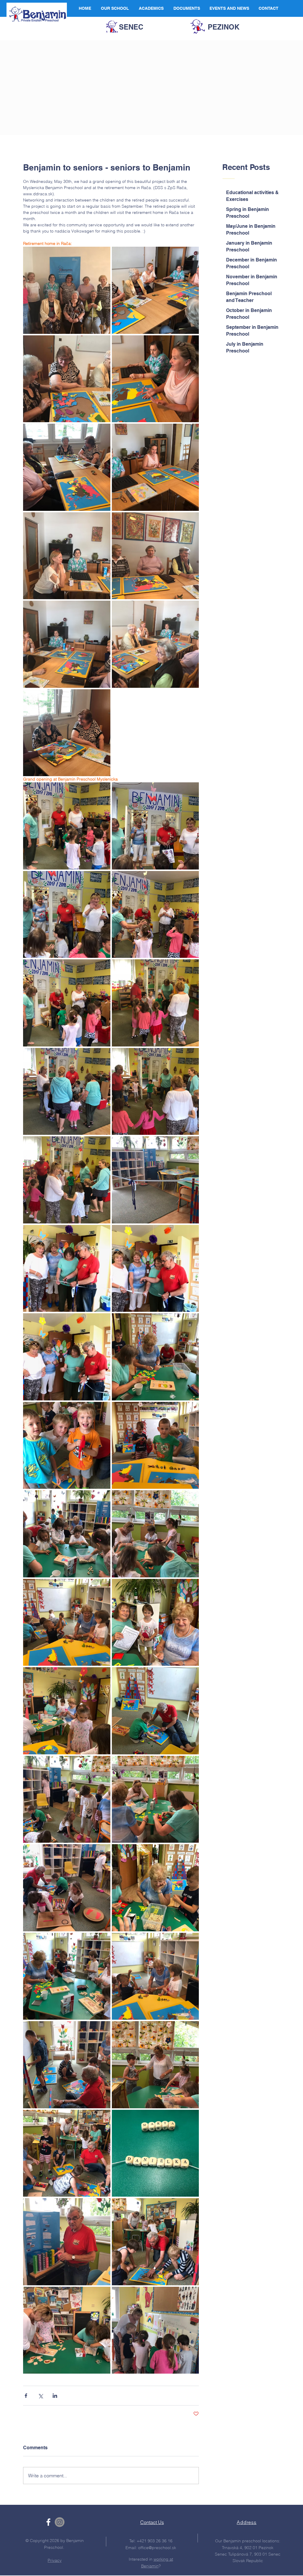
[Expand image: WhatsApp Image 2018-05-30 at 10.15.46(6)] (67, 556)
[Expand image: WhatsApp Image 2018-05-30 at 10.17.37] (155, 1976)
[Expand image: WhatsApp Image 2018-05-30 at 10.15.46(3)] (67, 379)
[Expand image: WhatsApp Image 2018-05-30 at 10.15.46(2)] (155, 644)
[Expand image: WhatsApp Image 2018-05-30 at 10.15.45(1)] (67, 290)
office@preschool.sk (157, 2548)
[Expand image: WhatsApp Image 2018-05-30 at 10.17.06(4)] (67, 1799)
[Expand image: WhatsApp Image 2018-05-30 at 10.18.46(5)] (67, 2242)
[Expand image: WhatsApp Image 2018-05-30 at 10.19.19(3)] (67, 1092)
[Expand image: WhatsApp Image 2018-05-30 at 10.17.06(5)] (155, 1711)
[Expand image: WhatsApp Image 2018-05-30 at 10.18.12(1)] (67, 2065)
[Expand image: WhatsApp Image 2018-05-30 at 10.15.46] (155, 467)
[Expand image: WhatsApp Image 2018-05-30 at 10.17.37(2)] (155, 1534)
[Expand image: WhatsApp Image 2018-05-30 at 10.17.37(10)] (67, 1976)
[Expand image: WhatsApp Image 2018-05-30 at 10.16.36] (67, 826)
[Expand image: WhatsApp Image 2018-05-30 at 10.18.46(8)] (155, 2242)
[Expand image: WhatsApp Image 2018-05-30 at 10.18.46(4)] (67, 1357)
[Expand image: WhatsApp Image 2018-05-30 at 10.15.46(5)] (155, 556)
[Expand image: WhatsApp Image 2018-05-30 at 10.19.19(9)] (155, 1269)
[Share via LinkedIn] (55, 2396)
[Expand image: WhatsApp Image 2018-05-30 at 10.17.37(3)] (67, 1534)
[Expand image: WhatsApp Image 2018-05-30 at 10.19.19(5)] (67, 1180)
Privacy (55, 2560)
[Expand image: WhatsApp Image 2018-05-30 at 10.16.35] (155, 290)
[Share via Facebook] (26, 2396)
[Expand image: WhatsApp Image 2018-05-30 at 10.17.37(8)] (155, 1357)
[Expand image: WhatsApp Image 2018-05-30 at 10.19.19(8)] (67, 1269)
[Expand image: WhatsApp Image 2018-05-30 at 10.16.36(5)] (155, 826)
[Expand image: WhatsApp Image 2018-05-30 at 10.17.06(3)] (155, 1799)
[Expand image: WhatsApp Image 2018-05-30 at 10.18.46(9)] (67, 2330)
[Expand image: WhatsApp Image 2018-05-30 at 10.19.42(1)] (155, 2330)
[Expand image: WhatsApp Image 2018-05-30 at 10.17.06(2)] (155, 1888)
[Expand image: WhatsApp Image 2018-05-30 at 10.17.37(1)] (67, 1622)
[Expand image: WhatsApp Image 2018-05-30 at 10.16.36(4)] (67, 915)
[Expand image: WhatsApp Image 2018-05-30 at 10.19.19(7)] (155, 1003)
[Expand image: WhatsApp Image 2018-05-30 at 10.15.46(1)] (67, 733)
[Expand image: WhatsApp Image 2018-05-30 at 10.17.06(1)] (67, 1888)
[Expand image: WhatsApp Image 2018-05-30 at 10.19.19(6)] (155, 1092)
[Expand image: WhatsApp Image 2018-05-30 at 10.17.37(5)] (67, 1445)
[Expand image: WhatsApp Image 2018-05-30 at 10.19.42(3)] (155, 1180)
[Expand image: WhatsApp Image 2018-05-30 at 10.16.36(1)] (67, 1003)
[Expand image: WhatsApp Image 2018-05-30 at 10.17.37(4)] (155, 1445)
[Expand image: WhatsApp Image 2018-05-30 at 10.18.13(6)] (155, 2153)
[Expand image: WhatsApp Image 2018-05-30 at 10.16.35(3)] (155, 379)
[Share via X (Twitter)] (40, 2396)
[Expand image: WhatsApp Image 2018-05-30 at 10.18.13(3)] (67, 2153)
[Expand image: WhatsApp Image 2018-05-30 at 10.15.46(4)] (67, 644)
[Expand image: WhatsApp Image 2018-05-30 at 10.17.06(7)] (155, 1622)
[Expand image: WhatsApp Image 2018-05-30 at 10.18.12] (155, 2065)
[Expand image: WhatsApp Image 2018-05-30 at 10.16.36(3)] (155, 915)
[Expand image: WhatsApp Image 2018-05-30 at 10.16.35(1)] (67, 467)
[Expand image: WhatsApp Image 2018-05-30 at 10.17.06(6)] (67, 1711)
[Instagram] (60, 2522)
